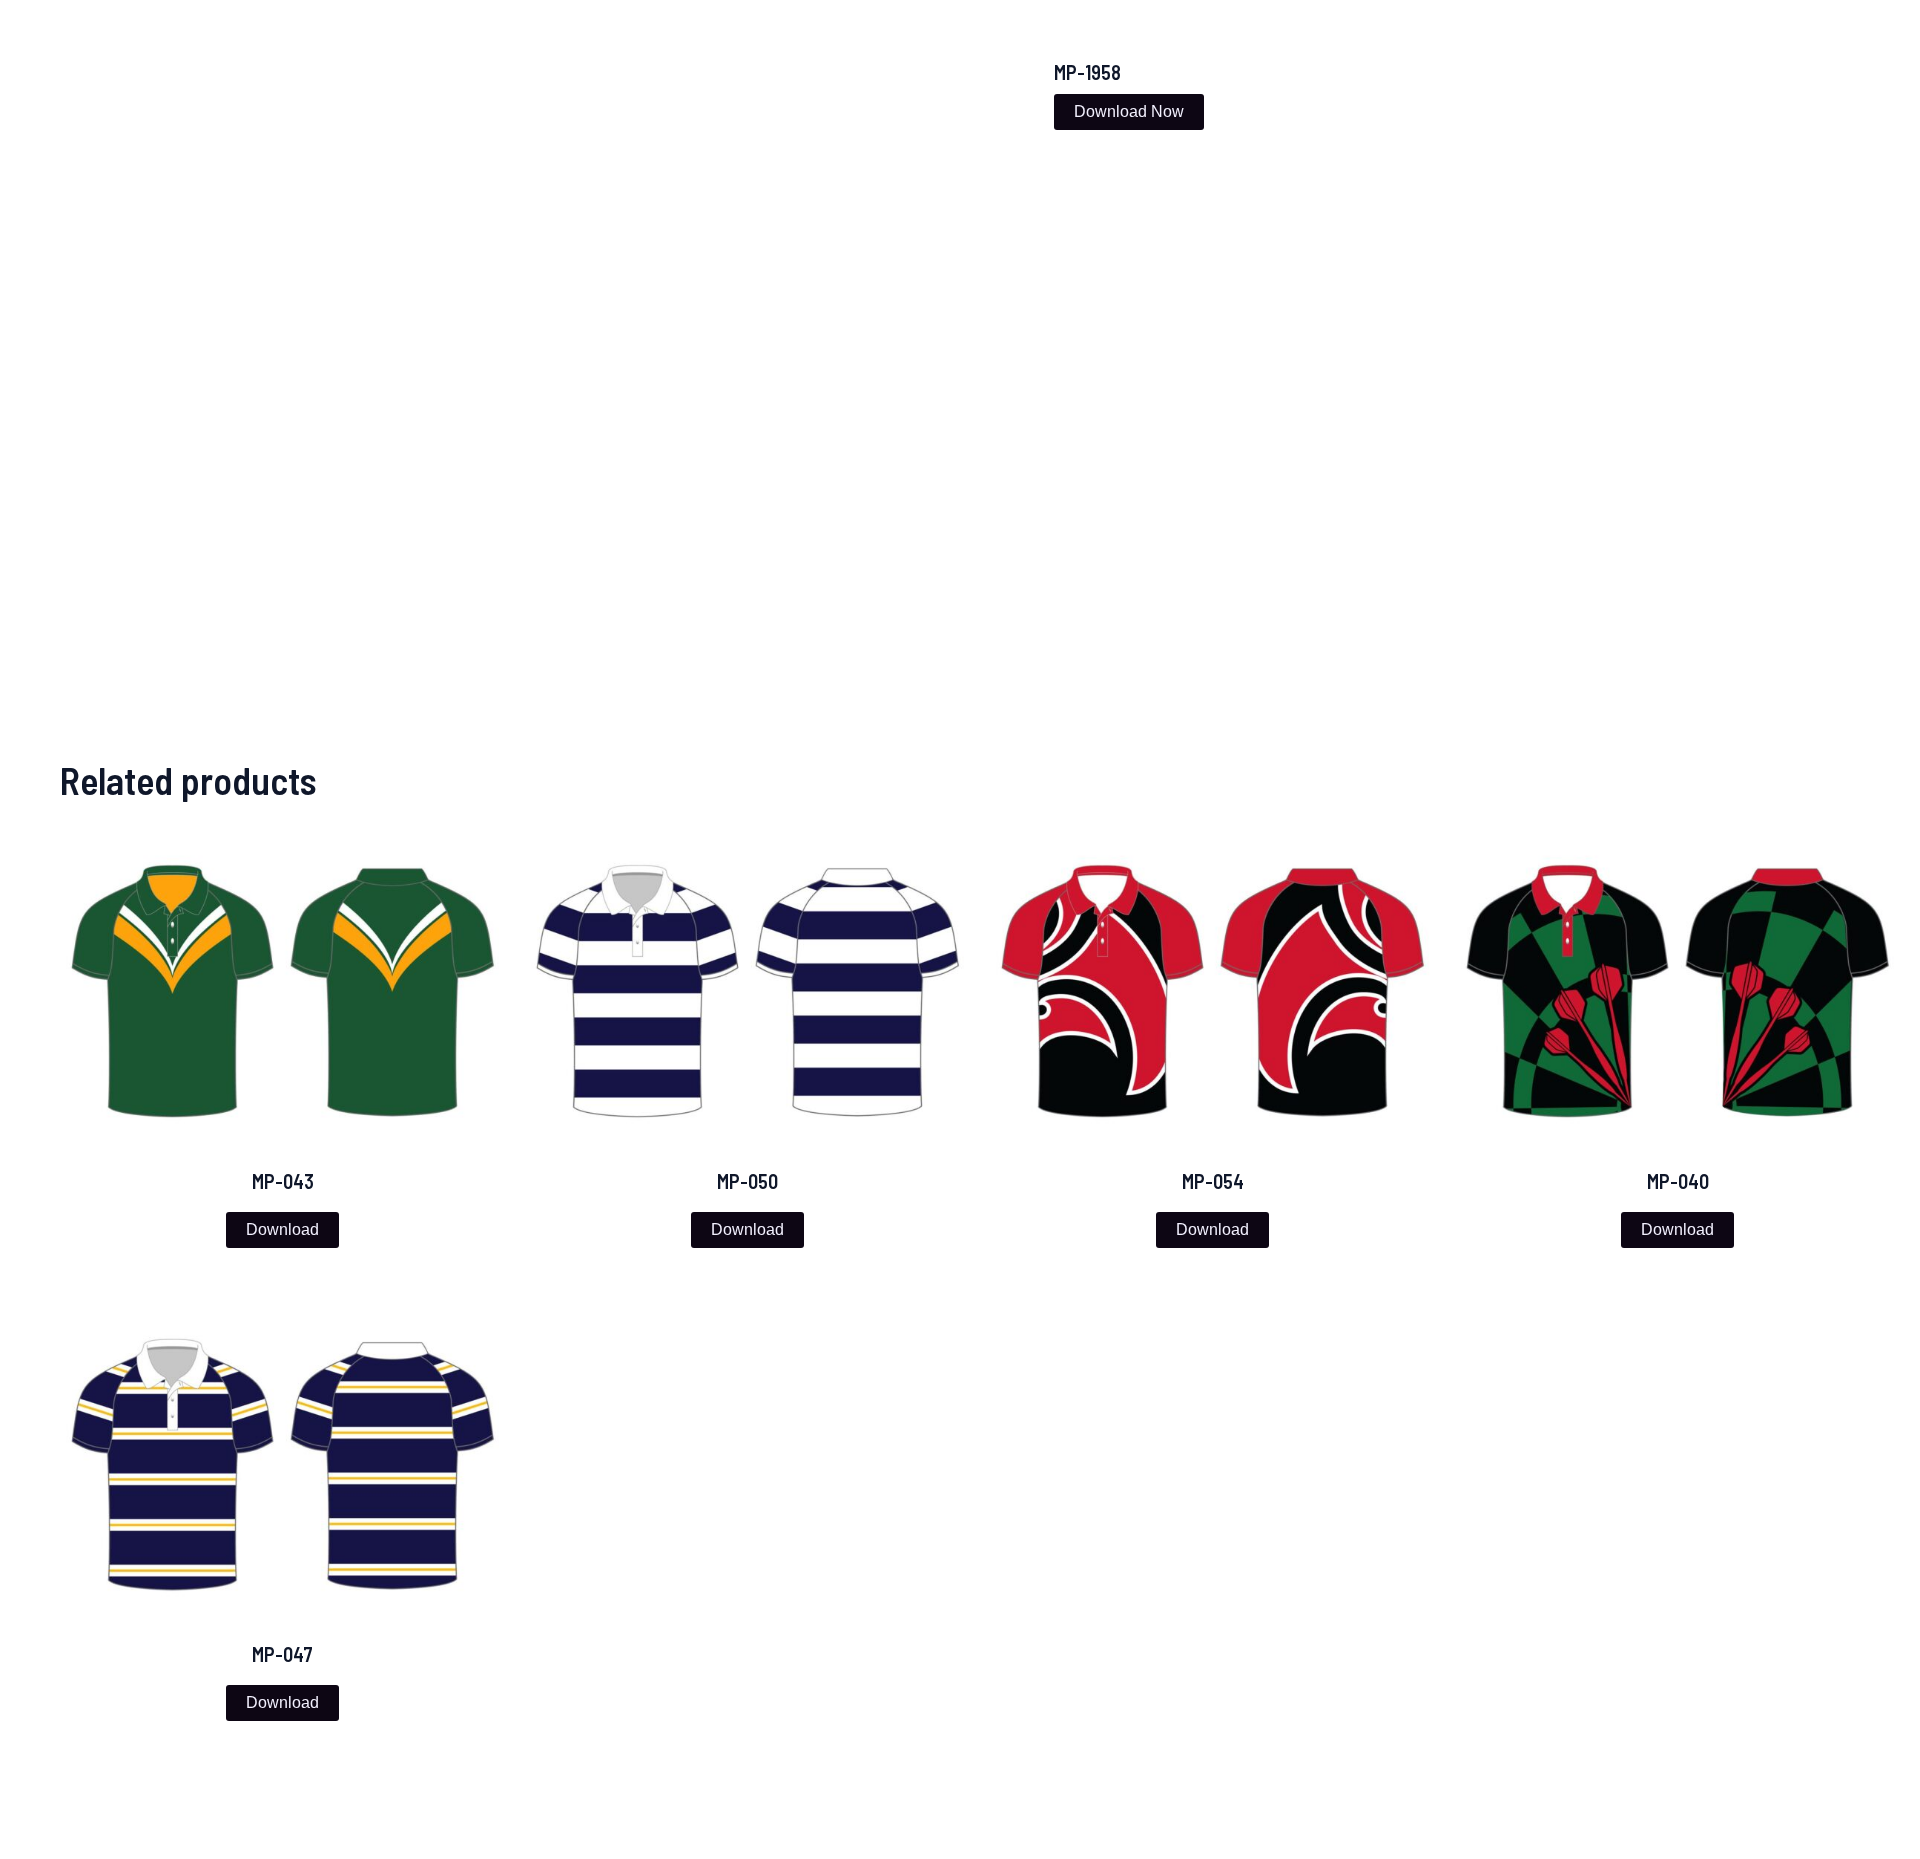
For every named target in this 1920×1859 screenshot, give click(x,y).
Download (282, 1229)
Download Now (1129, 111)
